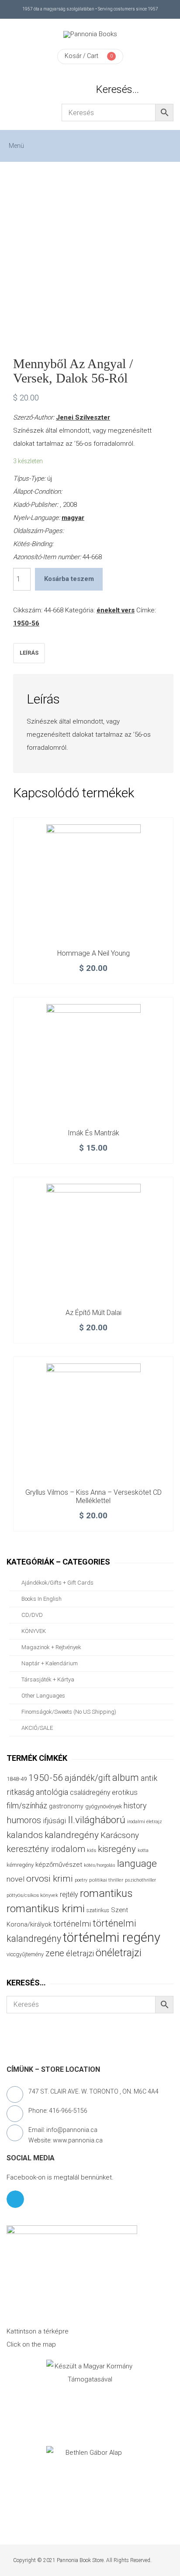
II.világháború (97, 1820)
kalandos (25, 1835)
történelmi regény (112, 1937)
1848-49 (17, 1779)
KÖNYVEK (34, 1631)
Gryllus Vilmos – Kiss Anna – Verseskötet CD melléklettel (93, 1497)
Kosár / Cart (81, 56)
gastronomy (66, 1806)
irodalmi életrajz (145, 1822)
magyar (73, 518)
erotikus (125, 1792)
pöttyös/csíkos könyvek (32, 1895)
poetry (81, 1880)
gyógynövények (104, 1806)
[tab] (29, 653)
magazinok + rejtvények (51, 1647)
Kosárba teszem (69, 579)
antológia (52, 1792)
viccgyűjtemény (25, 1954)
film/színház (27, 1806)
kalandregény (72, 1835)
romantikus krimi (46, 1908)
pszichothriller (140, 1880)
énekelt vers (116, 610)
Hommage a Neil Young (93, 953)
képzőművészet (59, 1865)
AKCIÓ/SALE (37, 1728)
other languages (43, 1696)
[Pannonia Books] (90, 34)
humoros (24, 1820)
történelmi (72, 1924)
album (126, 1778)
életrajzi (80, 1954)
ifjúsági (54, 1821)
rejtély (69, 1894)
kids (92, 1850)
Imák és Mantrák (93, 1133)
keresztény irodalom (46, 1849)
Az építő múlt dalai (93, 1313)
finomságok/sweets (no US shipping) (69, 1712)
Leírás (29, 653)
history (135, 1806)
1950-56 (26, 623)
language (137, 1864)
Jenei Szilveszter (83, 417)
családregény (90, 1792)
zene (55, 1953)
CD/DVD (32, 1615)
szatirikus (98, 1910)
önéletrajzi (119, 1953)
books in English (42, 1599)
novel (16, 1879)
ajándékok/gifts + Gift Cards (57, 1583)
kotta (143, 1850)
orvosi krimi (50, 1879)
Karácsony (120, 1835)
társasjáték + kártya (48, 1679)
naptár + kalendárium (50, 1663)
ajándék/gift (88, 1778)
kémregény (20, 1865)
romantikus (106, 1893)
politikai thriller (106, 1880)
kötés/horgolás (100, 1865)
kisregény (117, 1849)
